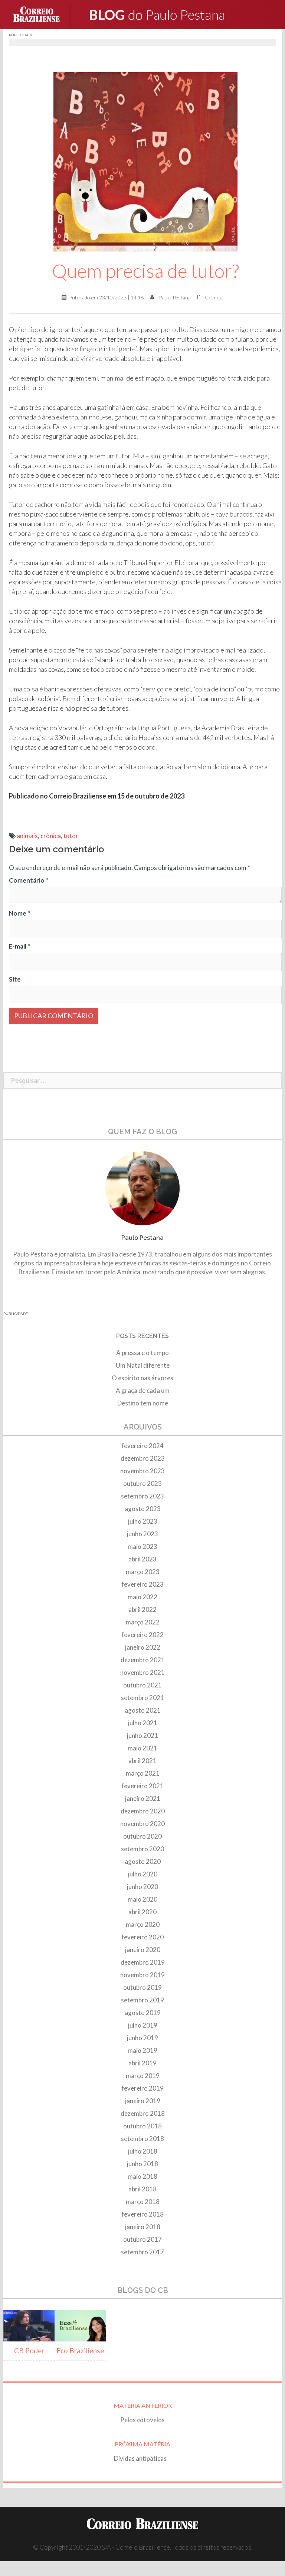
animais (27, 836)
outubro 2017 (142, 2239)
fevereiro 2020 (142, 1937)
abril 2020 (142, 1912)
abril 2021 (142, 1761)
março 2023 (143, 1572)
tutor (71, 836)
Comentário (29, 880)
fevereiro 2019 (142, 2088)
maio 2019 (142, 2050)
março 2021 (143, 1773)
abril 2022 (142, 1609)
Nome (19, 913)
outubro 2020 (142, 1836)
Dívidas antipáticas (142, 2458)
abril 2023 (142, 1559)
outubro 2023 (142, 1483)
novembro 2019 (142, 1975)
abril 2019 (142, 2063)
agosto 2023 (143, 1509)
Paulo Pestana (175, 297)
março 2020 (143, 1924)
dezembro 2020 (143, 1811)
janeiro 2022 (143, 1647)
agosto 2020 (143, 1861)
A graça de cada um (143, 1390)
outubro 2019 (142, 1987)
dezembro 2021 (143, 1660)
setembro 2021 (142, 1698)
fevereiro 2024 (142, 1446)
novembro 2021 (142, 1672)
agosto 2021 (143, 1710)
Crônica (214, 297)
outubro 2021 (142, 1685)
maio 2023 (142, 1546)
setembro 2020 (142, 1849)
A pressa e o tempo (142, 1353)
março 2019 (143, 2076)
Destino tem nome (143, 1403)
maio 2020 (142, 1899)
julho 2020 (143, 1874)
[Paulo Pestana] (172, 14)
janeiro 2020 (143, 1950)
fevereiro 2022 (142, 1635)
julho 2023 (143, 1521)
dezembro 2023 (143, 1458)
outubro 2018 (142, 2126)
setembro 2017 (142, 2252)
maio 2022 (142, 1597)
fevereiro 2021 (142, 1786)
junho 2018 (142, 2164)
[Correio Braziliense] (42, 14)
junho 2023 (142, 1534)
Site (15, 979)
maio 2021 (142, 1748)
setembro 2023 (142, 1496)
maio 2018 (142, 2176)
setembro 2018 (142, 2139)
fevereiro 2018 (142, 2214)
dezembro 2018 (143, 2113)
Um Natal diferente (143, 1365)
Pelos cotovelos (142, 2420)
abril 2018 (142, 2189)
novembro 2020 (142, 1824)
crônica (51, 836)
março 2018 (143, 2202)
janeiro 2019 (143, 2101)
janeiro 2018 (143, 2227)
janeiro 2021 (143, 1798)
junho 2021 (142, 1735)
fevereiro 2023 (142, 1584)
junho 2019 (142, 2038)
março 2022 (143, 1622)
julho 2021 (143, 1723)
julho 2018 (143, 2151)
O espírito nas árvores (142, 1378)
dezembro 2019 (143, 1962)
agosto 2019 (143, 2013)
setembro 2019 (142, 2000)
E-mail (19, 946)
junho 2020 (142, 1887)
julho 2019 (143, 2025)
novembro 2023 (142, 1471)
